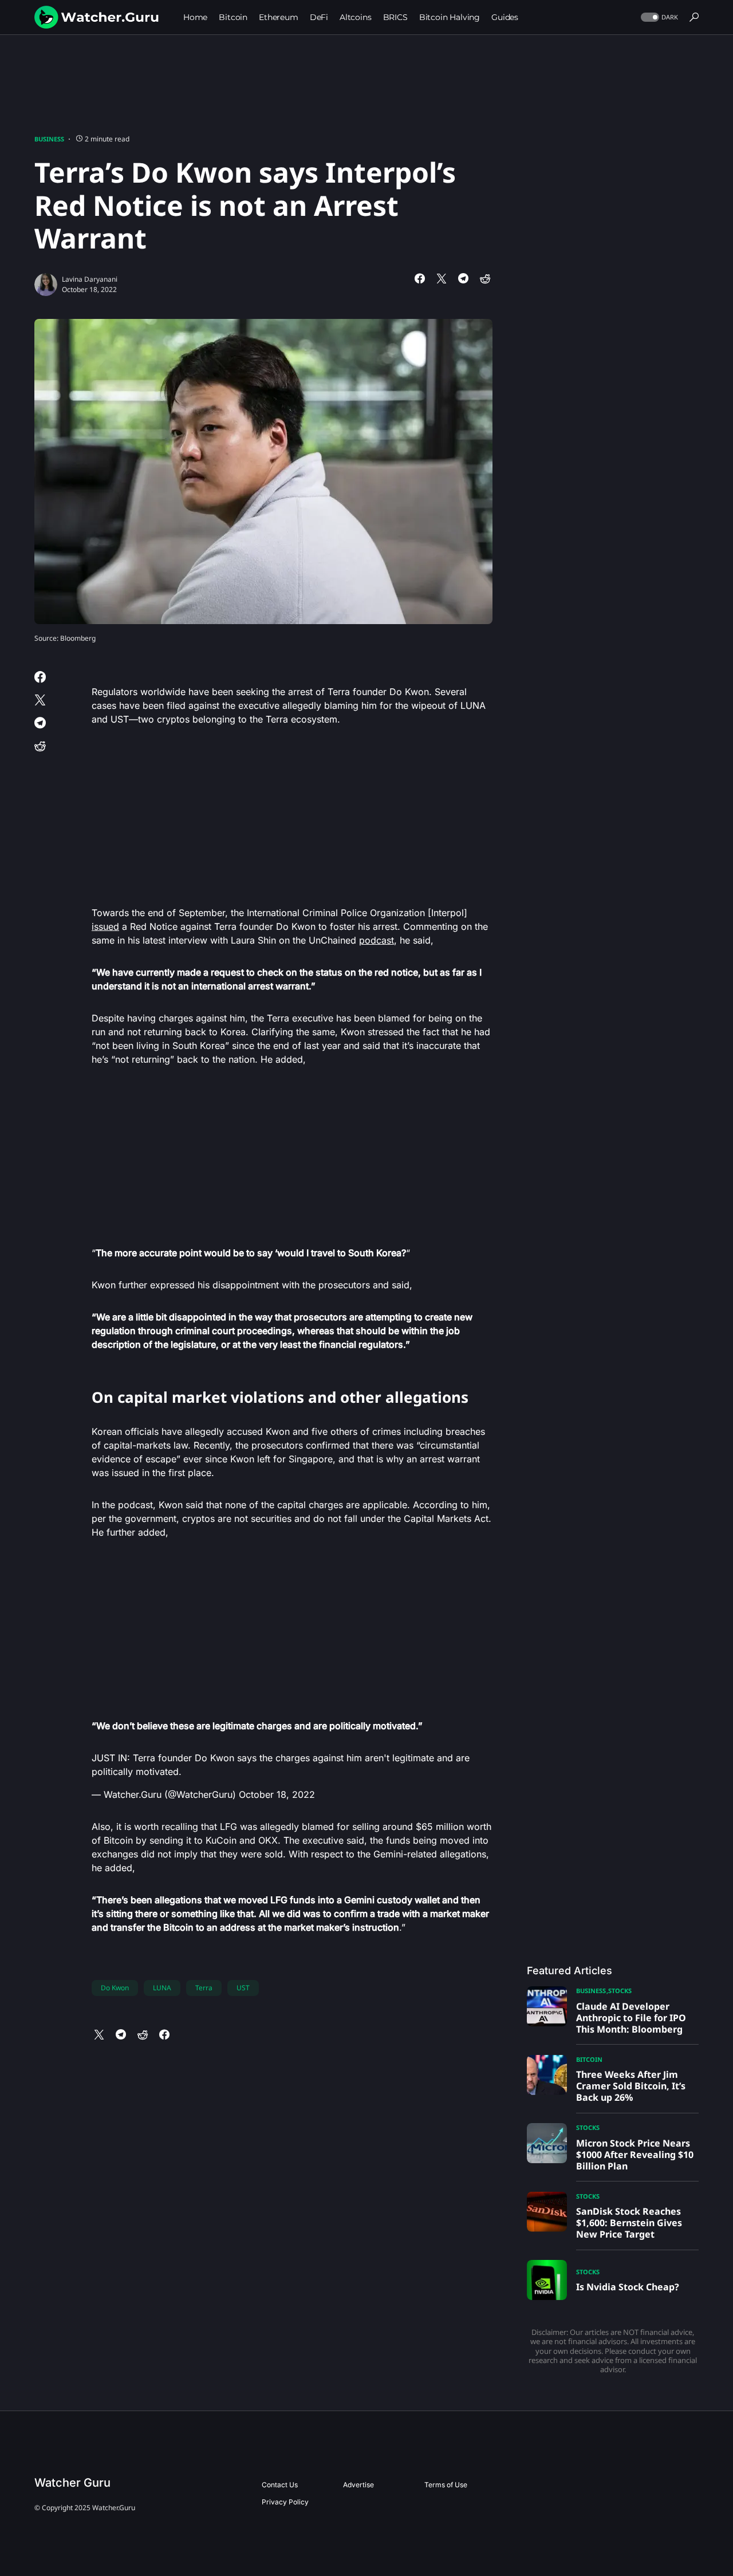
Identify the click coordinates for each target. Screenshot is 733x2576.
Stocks (620, 1991)
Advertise (358, 2485)
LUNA (162, 1988)
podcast (377, 940)
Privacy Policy (285, 2502)
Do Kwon (115, 1988)
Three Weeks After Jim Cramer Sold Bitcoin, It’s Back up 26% (631, 2086)
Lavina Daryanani (90, 279)
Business (49, 139)
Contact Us (280, 2485)
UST (243, 1988)
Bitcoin (589, 2059)
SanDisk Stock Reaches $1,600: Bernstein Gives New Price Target (629, 2223)
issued (105, 926)
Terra (204, 1988)
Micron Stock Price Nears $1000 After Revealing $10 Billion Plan (635, 2155)
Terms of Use (446, 2485)
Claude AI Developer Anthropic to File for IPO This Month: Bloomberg (631, 2018)
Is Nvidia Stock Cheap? (628, 2287)
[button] (658, 17)
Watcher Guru (72, 2483)
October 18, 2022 (277, 1794)
